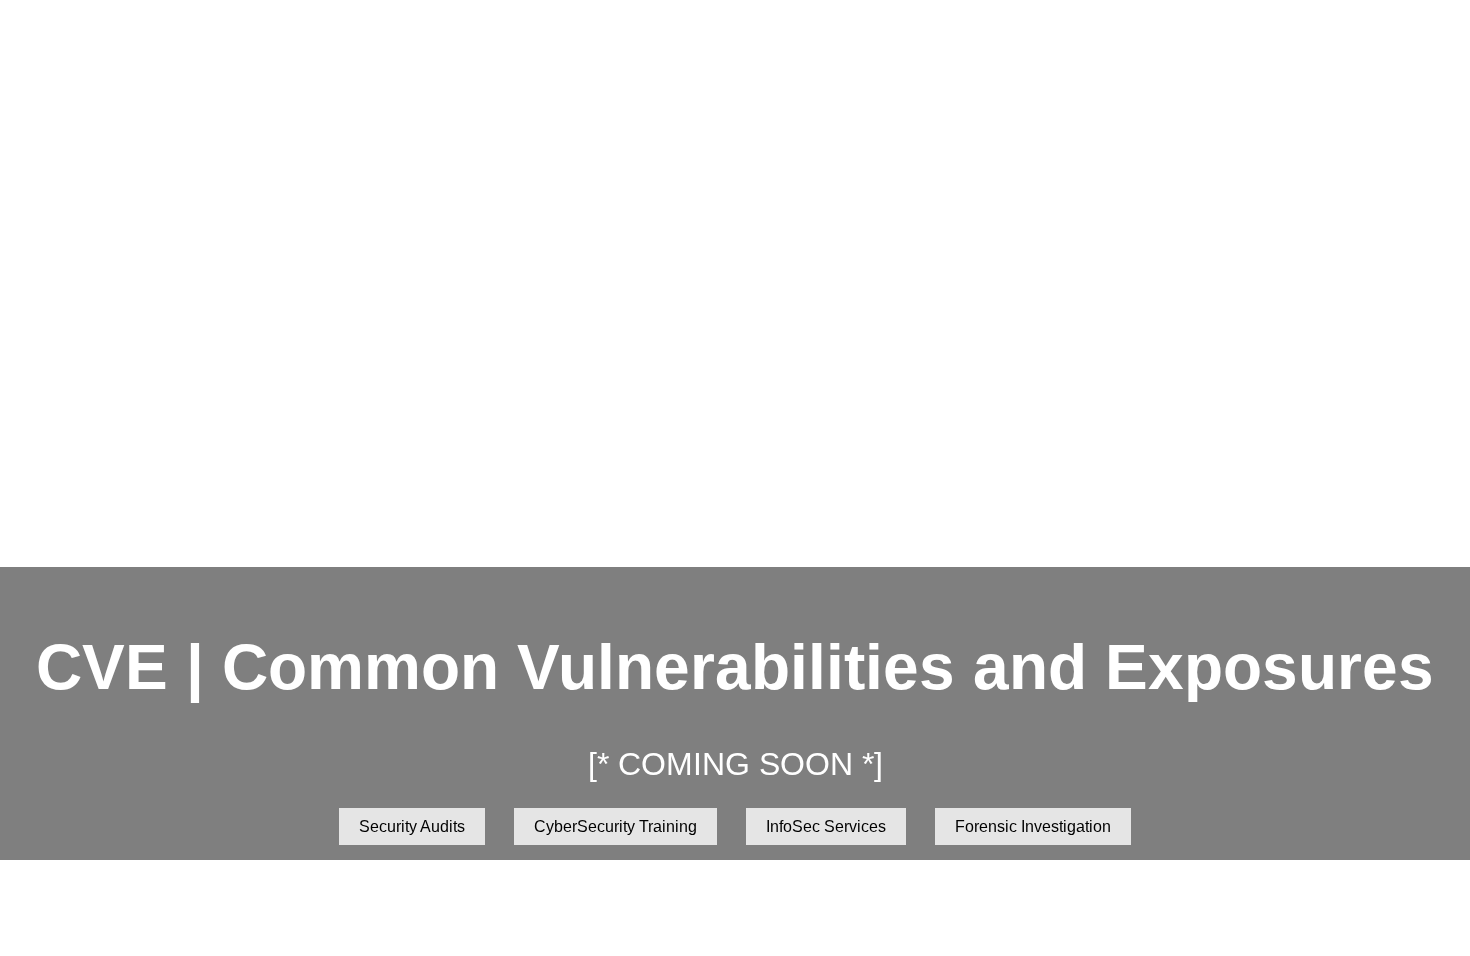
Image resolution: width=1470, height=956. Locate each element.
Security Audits (412, 826)
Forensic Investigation (1033, 826)
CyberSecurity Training (615, 826)
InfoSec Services (826, 826)
